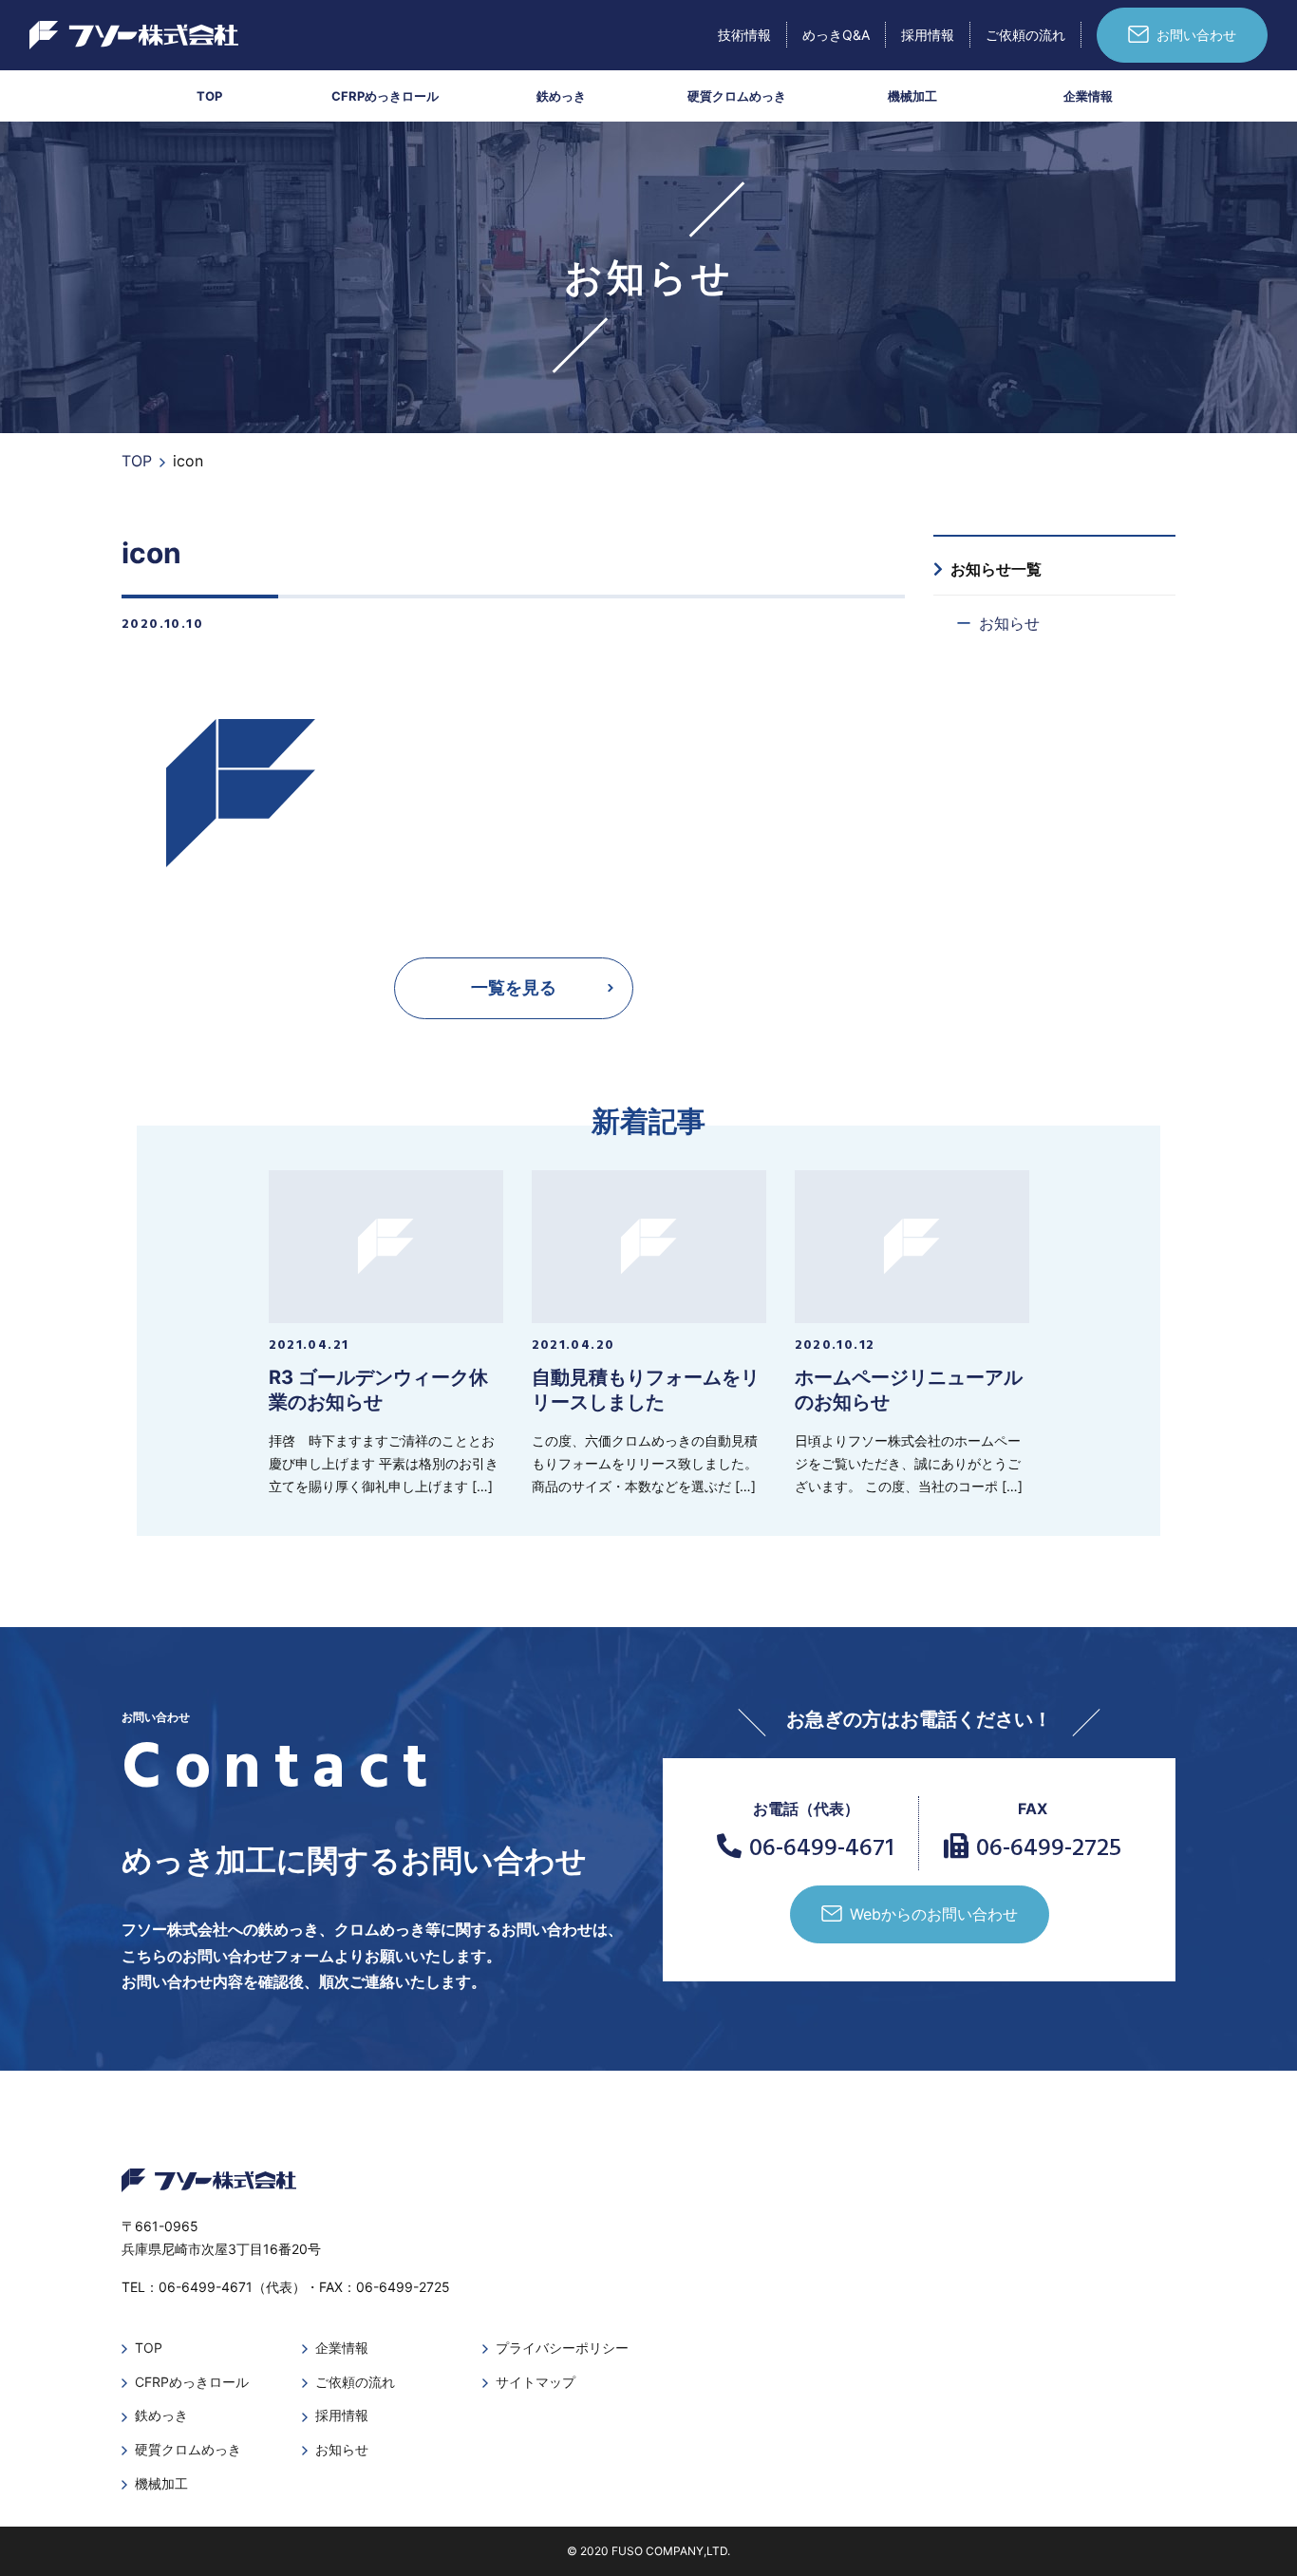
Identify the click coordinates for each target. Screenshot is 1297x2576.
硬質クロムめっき (737, 96)
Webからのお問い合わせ (934, 1914)
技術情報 (744, 35)
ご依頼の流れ (1025, 35)
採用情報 (928, 35)
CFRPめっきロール (385, 96)
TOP (209, 96)
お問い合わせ (1196, 35)
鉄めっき (561, 96)
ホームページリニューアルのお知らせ (909, 1390)
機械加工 (912, 96)
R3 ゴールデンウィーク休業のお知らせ (378, 1390)
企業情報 (1088, 96)
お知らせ (1009, 623)
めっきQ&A (836, 35)
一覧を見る (514, 987)
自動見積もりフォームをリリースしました (646, 1390)
